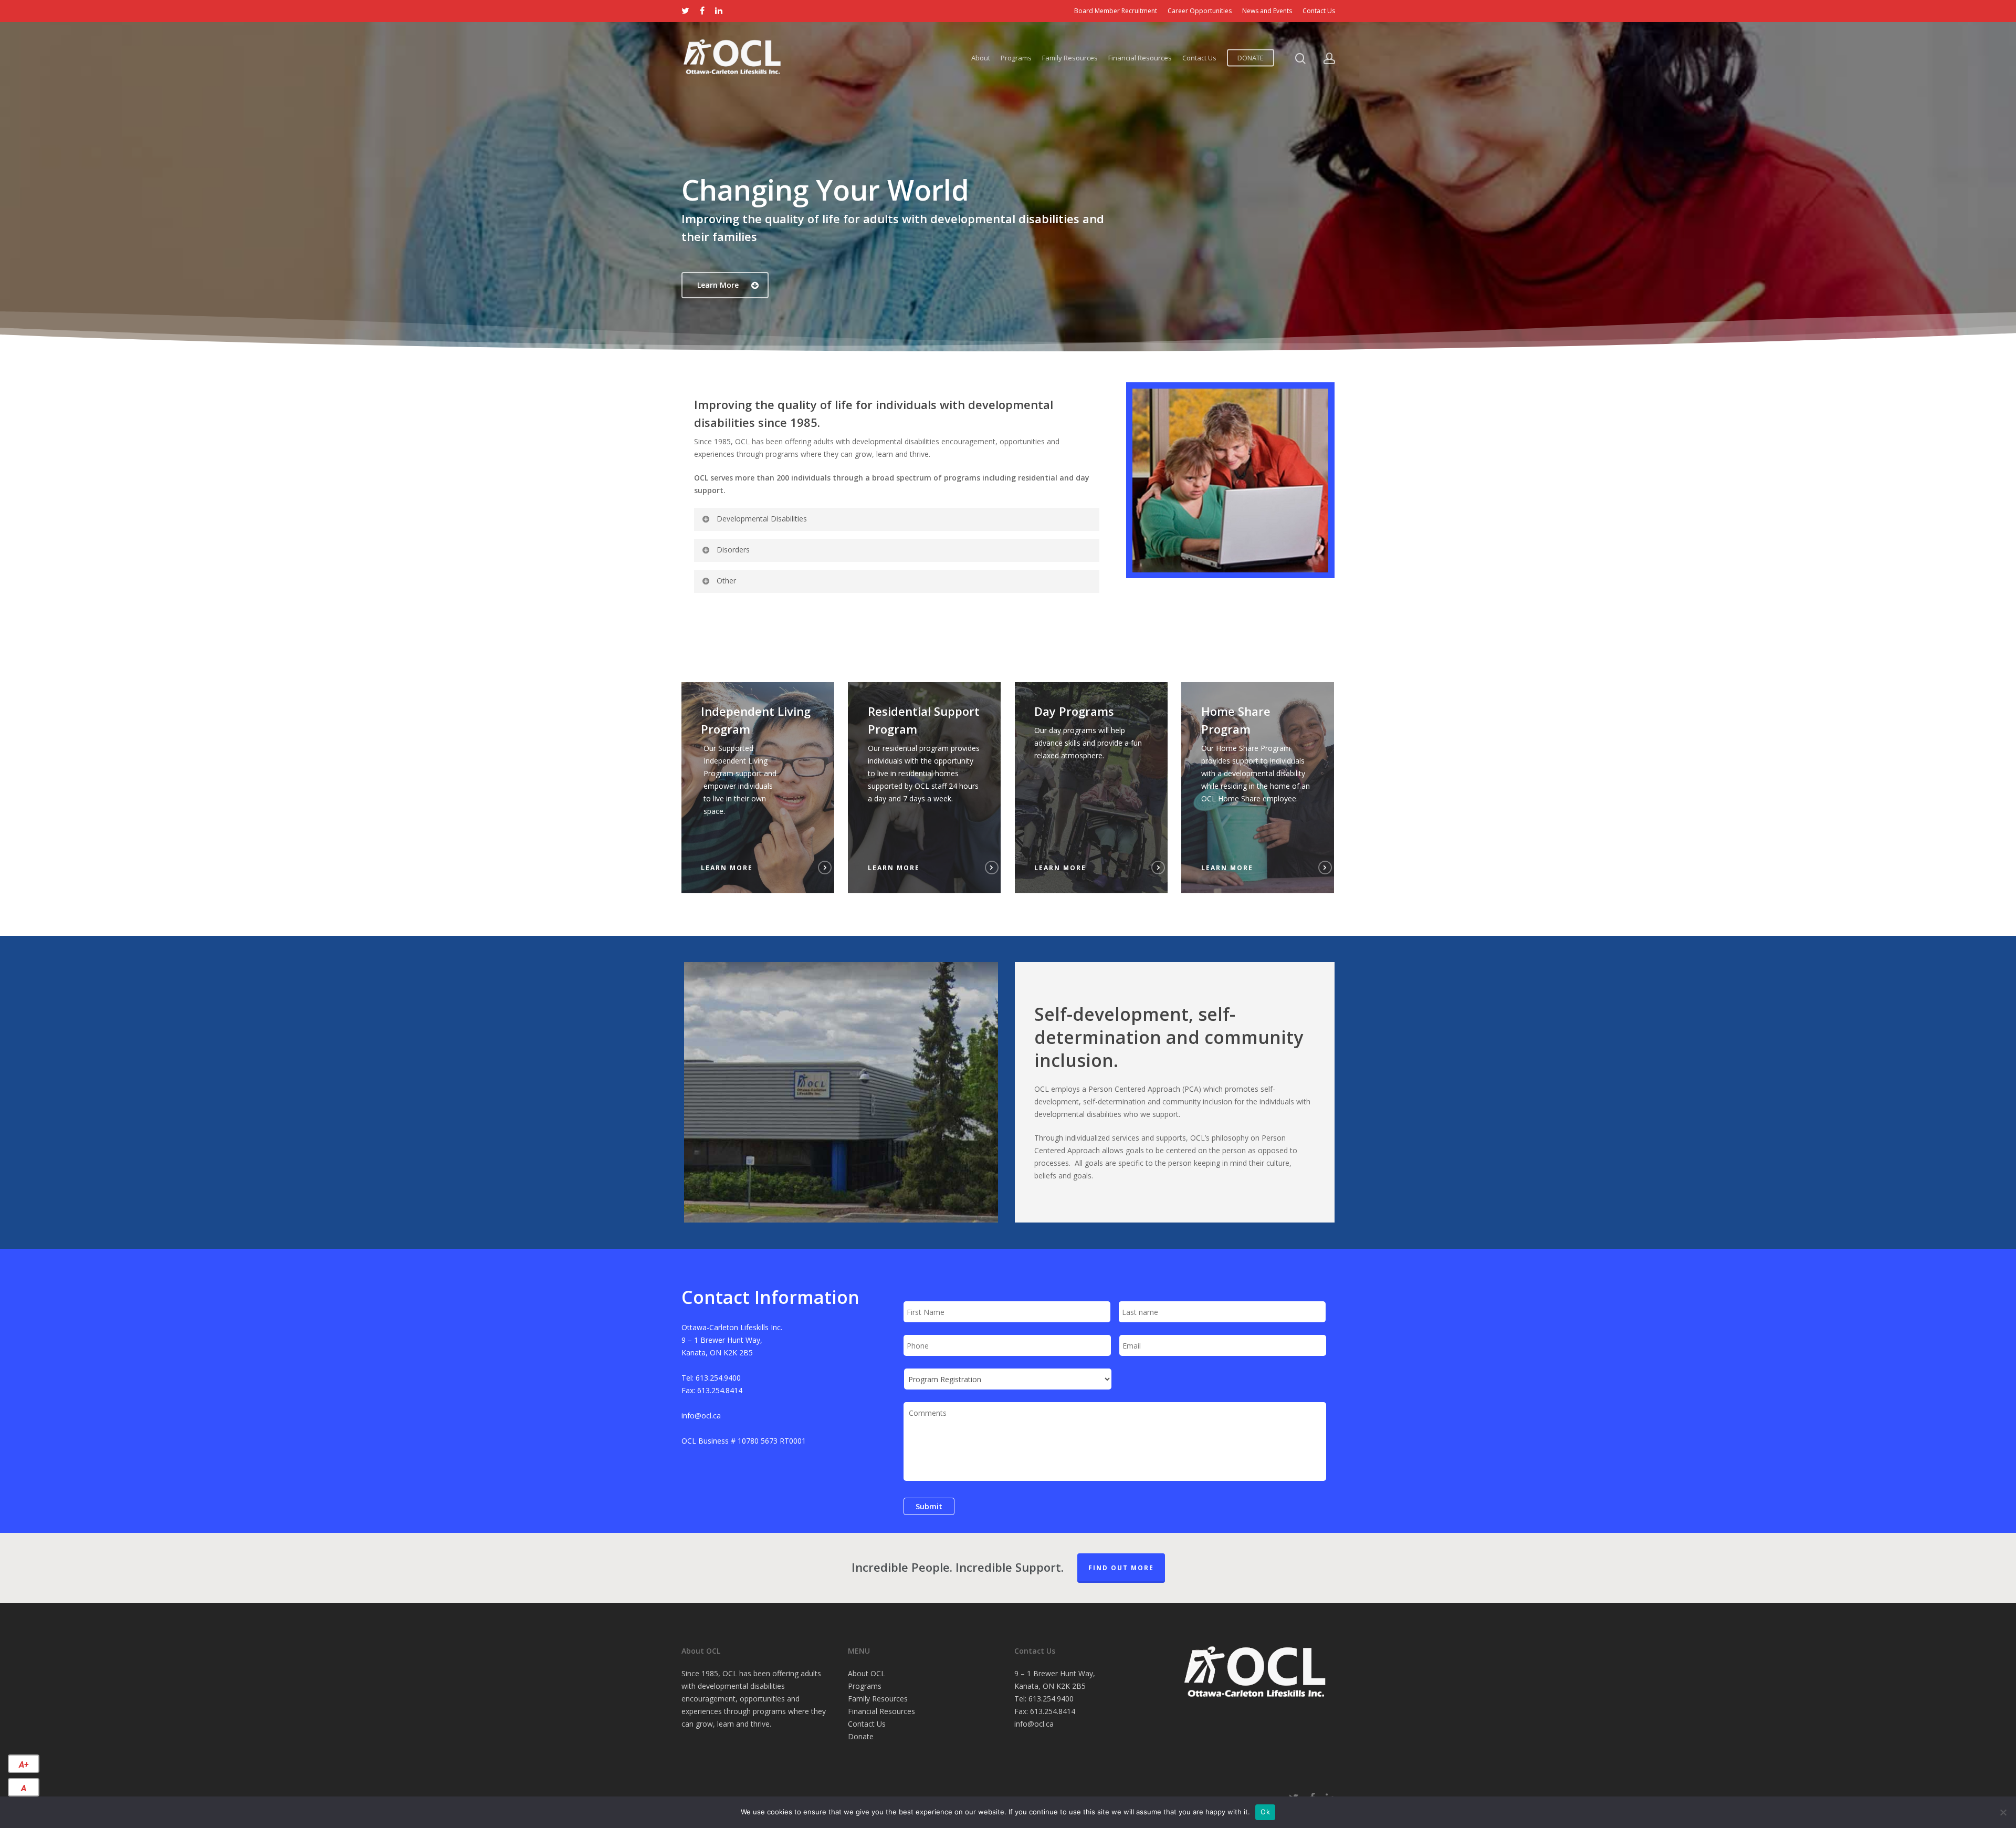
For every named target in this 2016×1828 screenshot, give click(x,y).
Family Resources (1070, 58)
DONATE (1251, 58)
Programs (1016, 58)
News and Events (1267, 11)
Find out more (1121, 1568)
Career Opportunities (1200, 11)
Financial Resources (1140, 58)
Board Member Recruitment (1116, 11)
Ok (1265, 1812)
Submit (929, 1506)
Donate (861, 1736)
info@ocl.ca (1034, 1724)
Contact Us (1319, 11)
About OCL (867, 1673)
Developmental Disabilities (762, 519)
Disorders (733, 550)
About (981, 58)
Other (726, 581)
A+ (24, 1765)
